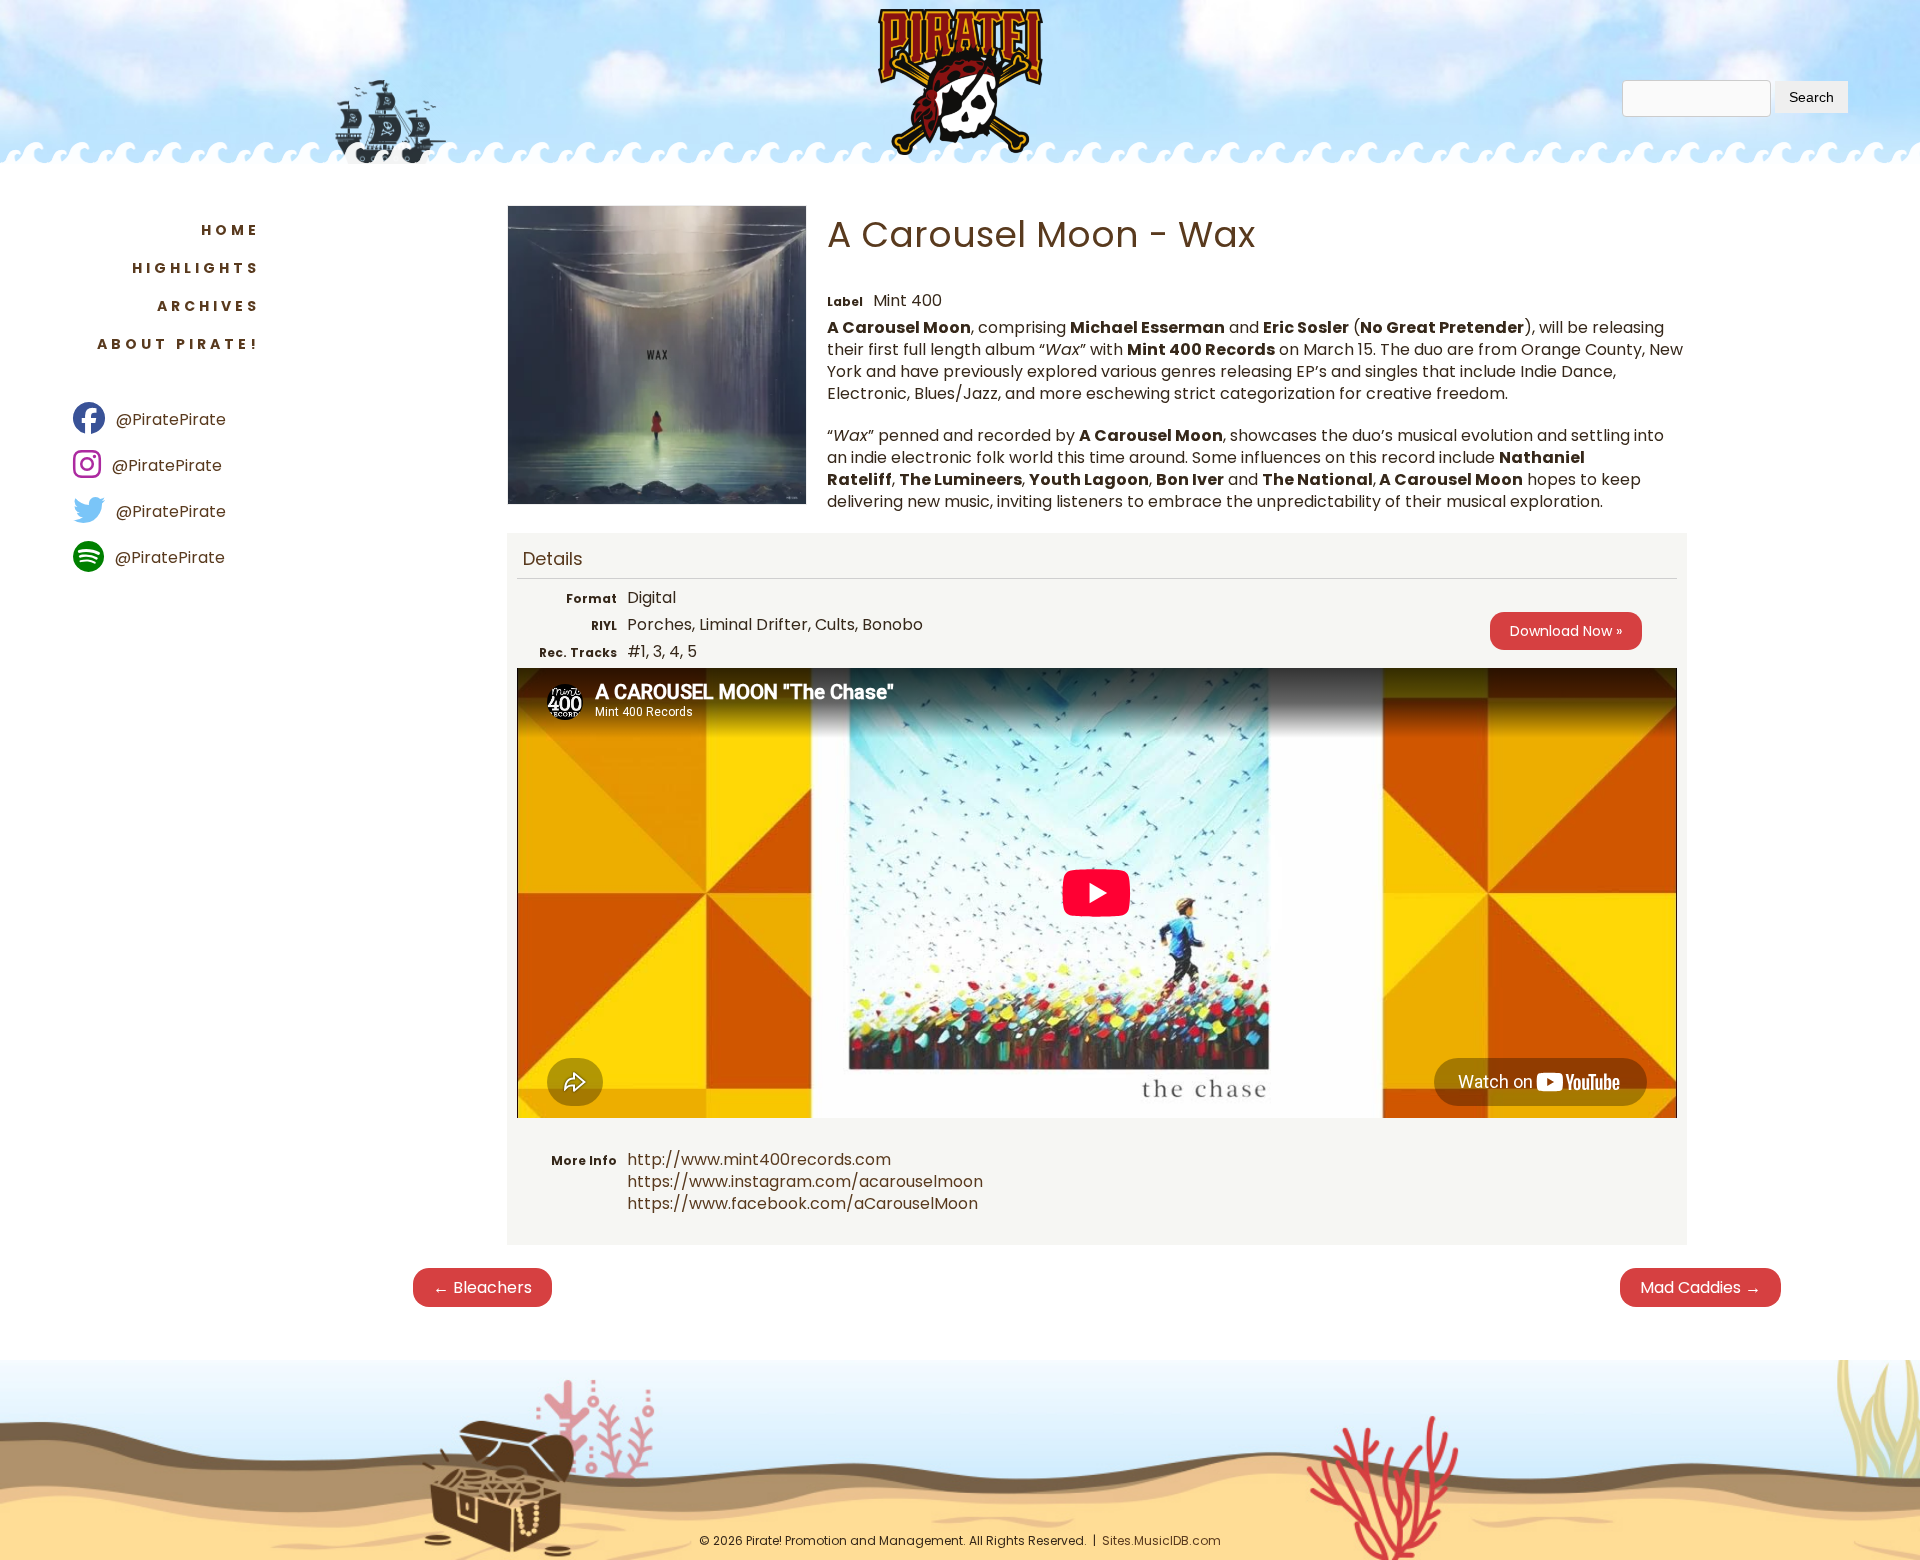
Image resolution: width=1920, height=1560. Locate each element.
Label (845, 301)
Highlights (196, 268)
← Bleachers (482, 1287)
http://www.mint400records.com (759, 1159)
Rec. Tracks (578, 652)
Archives (208, 306)
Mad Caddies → (1700, 1287)
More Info (584, 1160)
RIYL (604, 625)
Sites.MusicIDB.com (1161, 1540)
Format (591, 598)
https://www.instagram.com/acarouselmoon (805, 1181)
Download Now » (1566, 631)
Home (230, 230)
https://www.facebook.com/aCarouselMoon (802, 1203)
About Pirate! (178, 344)
